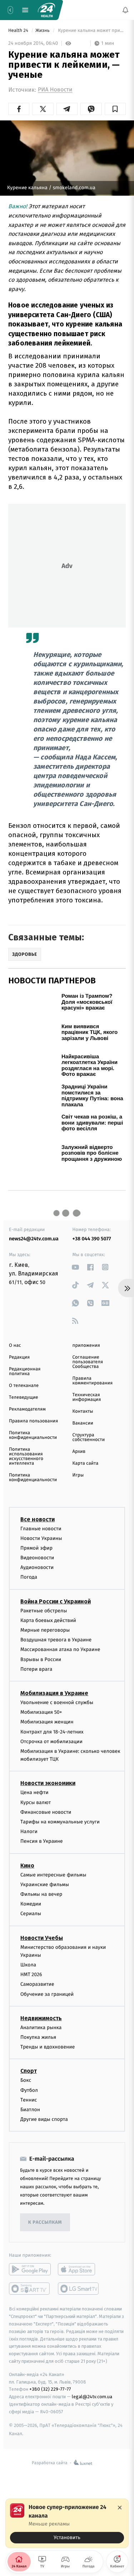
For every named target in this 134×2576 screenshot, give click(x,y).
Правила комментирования (93, 1381)
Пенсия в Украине (42, 1842)
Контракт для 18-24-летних (52, 1732)
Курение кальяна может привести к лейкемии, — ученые (91, 31)
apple (79, 2270)
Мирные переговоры (45, 1630)
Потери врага (36, 1669)
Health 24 (19, 31)
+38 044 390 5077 (92, 1239)
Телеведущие (24, 1397)
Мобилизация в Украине (54, 1693)
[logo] (46, 10)
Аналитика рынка (41, 2028)
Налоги (29, 1832)
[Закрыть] (120, 2508)
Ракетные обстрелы (44, 1611)
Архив (79, 1452)
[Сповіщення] (125, 10)
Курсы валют (36, 1802)
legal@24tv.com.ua (92, 2397)
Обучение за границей (47, 1994)
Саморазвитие (37, 1985)
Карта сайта (86, 1463)
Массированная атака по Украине (60, 1650)
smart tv (30, 2289)
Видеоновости (37, 1558)
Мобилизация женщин (47, 1722)
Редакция (19, 1357)
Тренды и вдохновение (48, 2047)
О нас (15, 1346)
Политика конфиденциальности (33, 1435)
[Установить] (67, 2523)
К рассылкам (45, 2222)
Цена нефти (34, 1793)
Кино (27, 1866)
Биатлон (30, 2110)
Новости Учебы (42, 1938)
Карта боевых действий (48, 1620)
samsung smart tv (79, 2289)
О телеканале (24, 1386)
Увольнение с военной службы (57, 1702)
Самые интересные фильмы (53, 1875)
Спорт (29, 2071)
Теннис (29, 2100)
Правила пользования (33, 1421)
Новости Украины (41, 1538)
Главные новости (41, 1529)
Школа (28, 1965)
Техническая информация (87, 1397)
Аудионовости (37, 1568)
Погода (29, 1577)
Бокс (26, 2081)
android (30, 2270)
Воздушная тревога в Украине (56, 1640)
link (76, 1267)
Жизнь (43, 31)
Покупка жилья (38, 2037)
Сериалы (31, 1914)
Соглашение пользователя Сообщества (88, 1362)
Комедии (31, 1904)
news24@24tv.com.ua (34, 1239)
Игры (78, 1475)
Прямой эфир (36, 1548)
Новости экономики (48, 1783)
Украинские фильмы (45, 1885)
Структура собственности (89, 1437)
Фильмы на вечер (41, 1894)
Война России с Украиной (56, 1601)
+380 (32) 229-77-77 (50, 2389)
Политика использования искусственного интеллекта (26, 1456)
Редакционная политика (25, 1372)
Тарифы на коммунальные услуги (60, 1822)
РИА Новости (55, 90)
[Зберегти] (115, 109)
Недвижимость (41, 2018)
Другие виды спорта (44, 2120)
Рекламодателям (27, 1409)
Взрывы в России (41, 1659)
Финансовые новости (46, 1812)
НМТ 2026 (31, 1975)
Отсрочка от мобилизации (51, 1742)
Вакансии (83, 1423)
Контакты (83, 1411)
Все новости (38, 1519)
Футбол (29, 2090)
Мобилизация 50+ (41, 1712)
